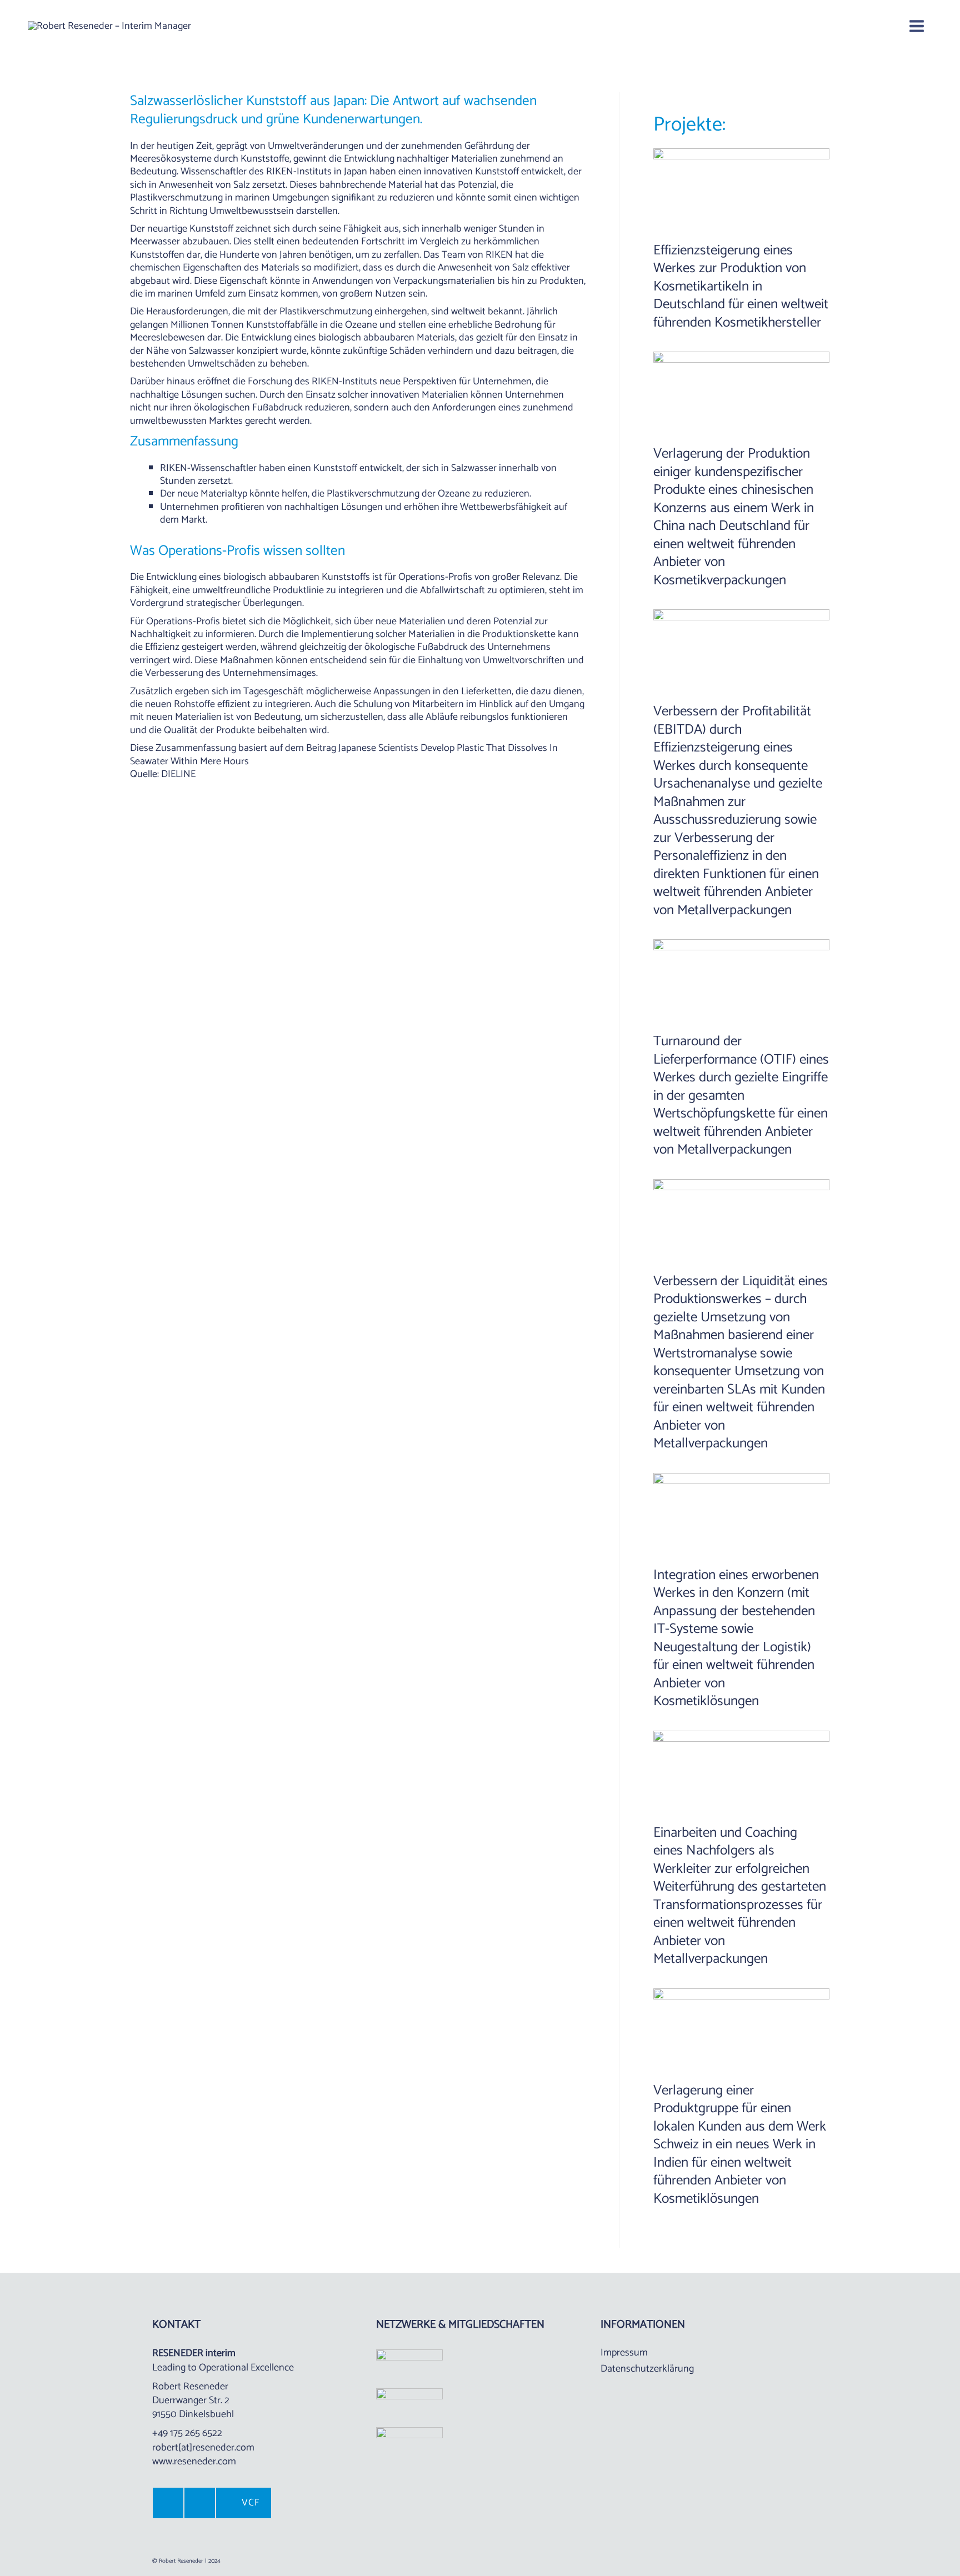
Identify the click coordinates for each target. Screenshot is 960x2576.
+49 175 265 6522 (187, 2433)
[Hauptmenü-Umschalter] (916, 26)
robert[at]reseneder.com (203, 2448)
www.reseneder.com (194, 2462)
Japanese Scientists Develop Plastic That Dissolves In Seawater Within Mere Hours (344, 755)
